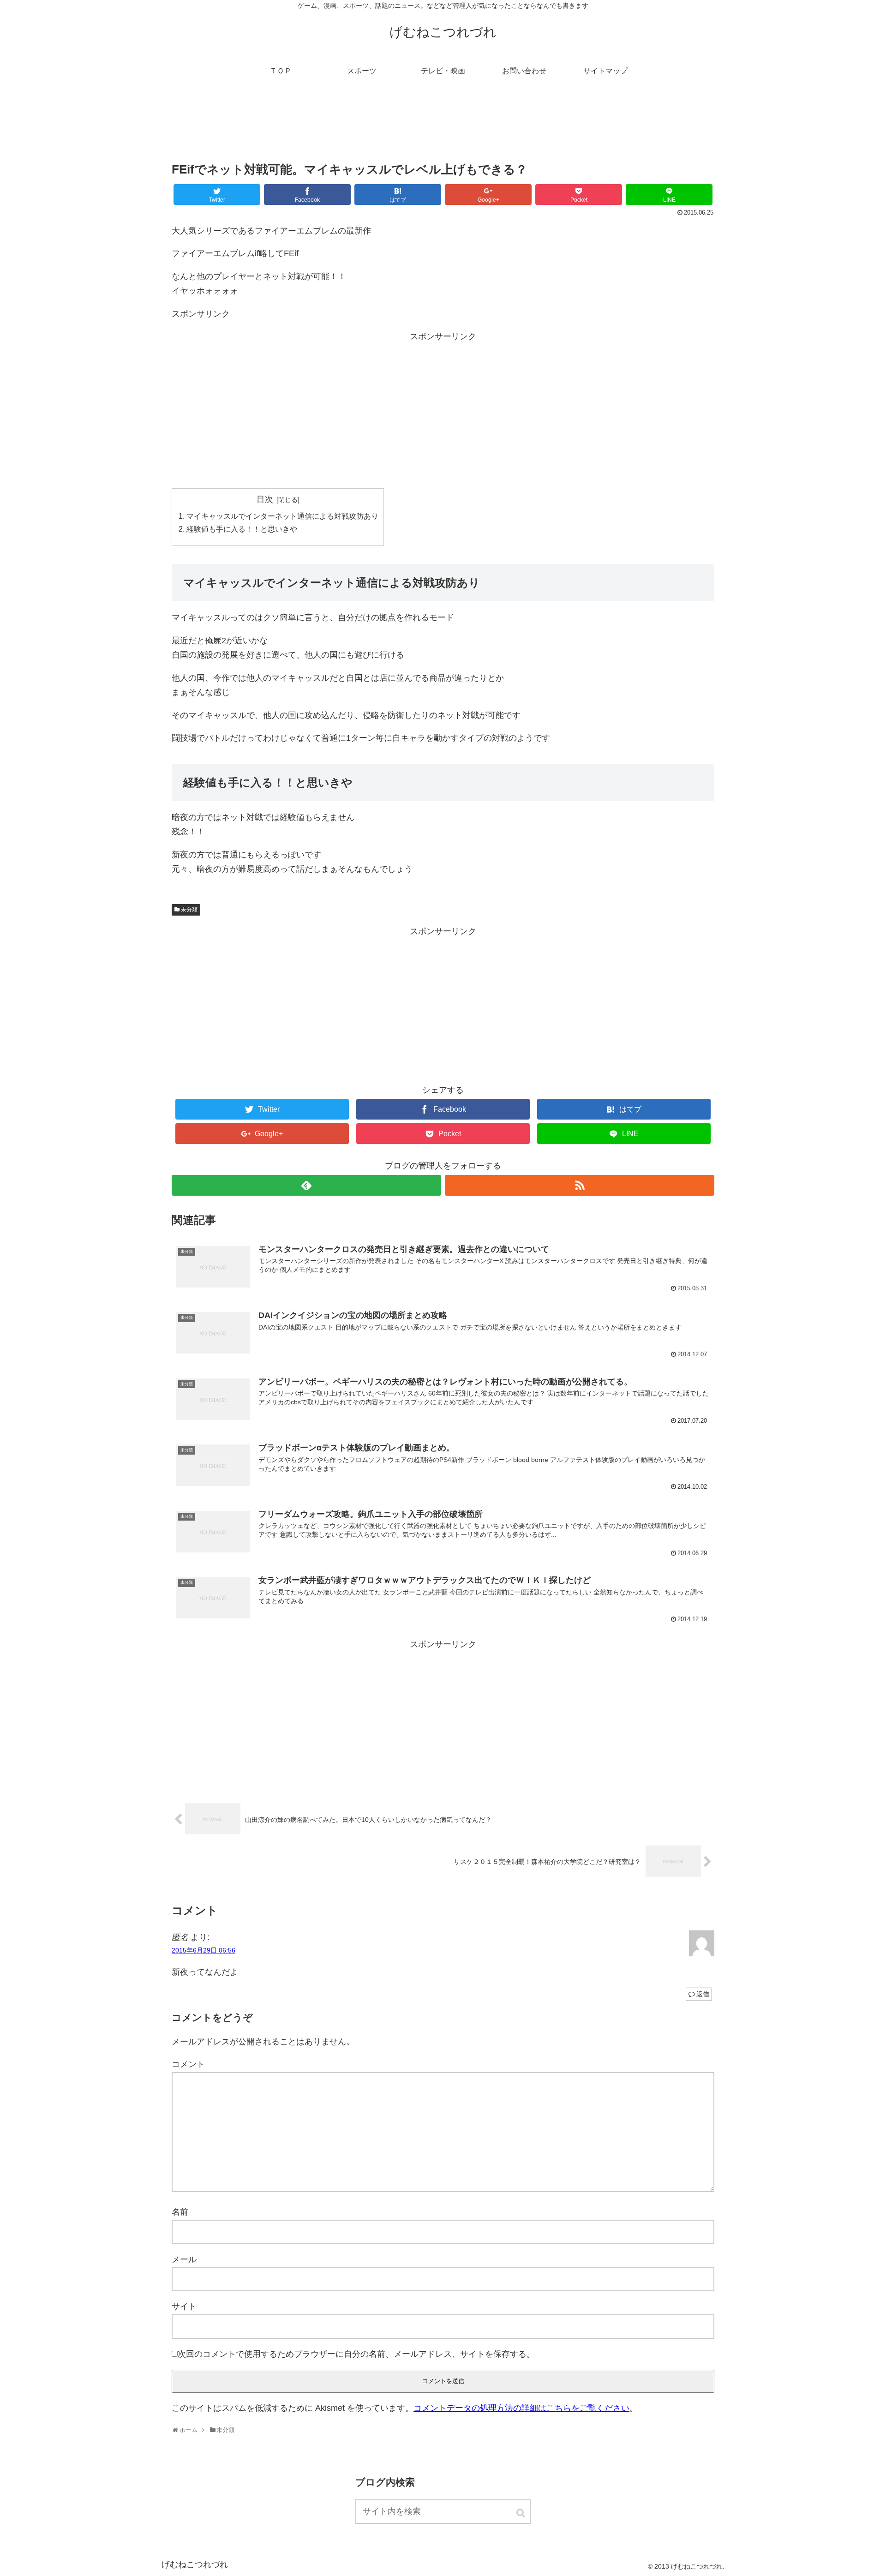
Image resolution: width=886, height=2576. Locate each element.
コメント (188, 2064)
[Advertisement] (443, 126)
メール (184, 2259)
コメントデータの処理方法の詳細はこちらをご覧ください (521, 2408)
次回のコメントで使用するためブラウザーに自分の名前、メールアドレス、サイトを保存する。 (356, 2354)
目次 (265, 499)
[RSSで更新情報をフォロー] (580, 1185)
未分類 (189, 910)
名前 (180, 2212)
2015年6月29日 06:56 (204, 1950)
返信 (703, 1994)
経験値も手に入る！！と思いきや (242, 529)
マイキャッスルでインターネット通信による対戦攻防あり (282, 516)
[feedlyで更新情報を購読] (306, 1185)
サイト (184, 2306)
